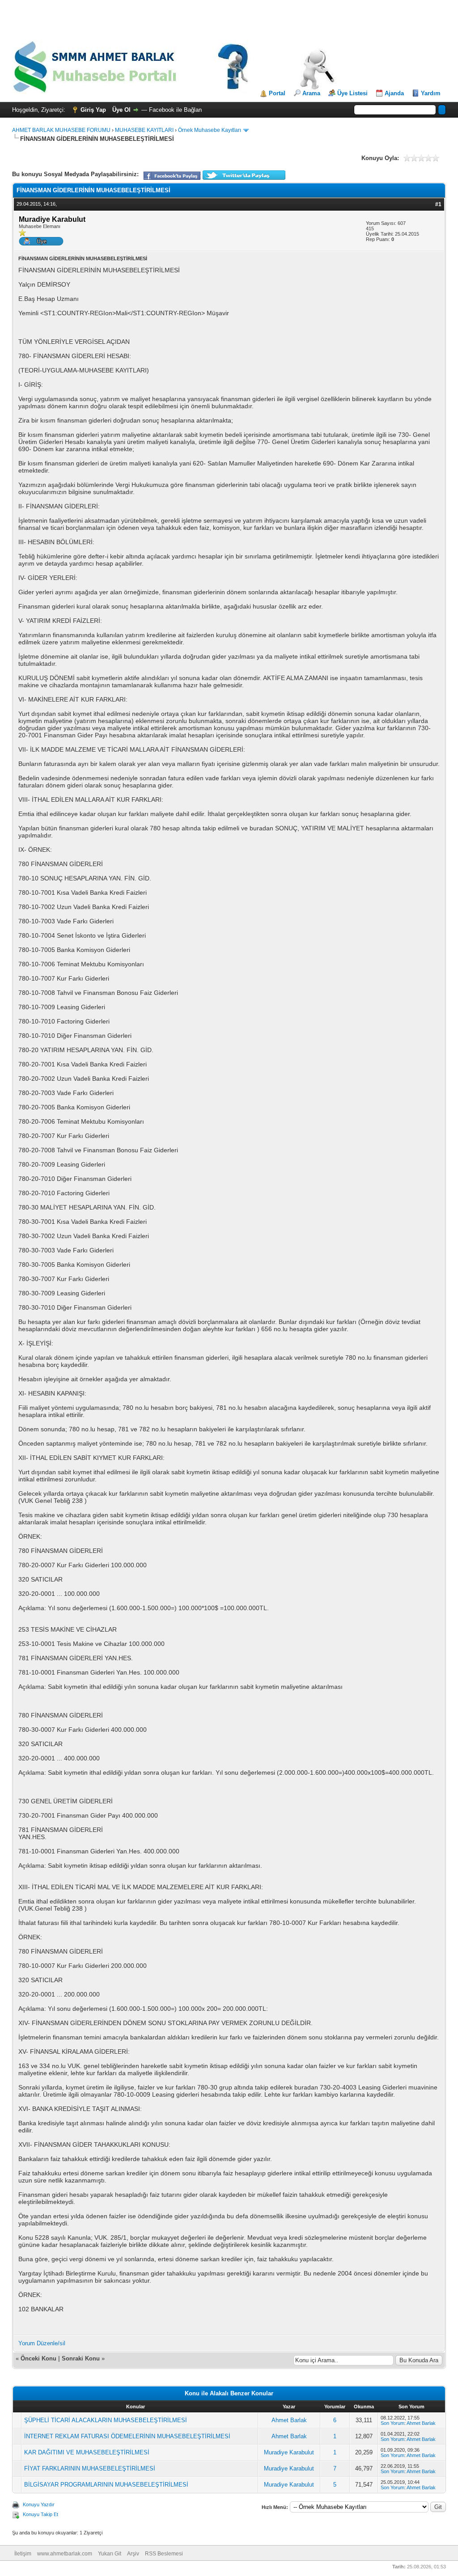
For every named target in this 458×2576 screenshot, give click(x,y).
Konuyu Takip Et (40, 2514)
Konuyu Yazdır (39, 2504)
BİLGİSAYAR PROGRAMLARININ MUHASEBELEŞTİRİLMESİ (106, 2485)
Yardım (431, 93)
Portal (277, 93)
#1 (438, 204)
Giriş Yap (93, 110)
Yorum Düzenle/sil (42, 2343)
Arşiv (133, 2554)
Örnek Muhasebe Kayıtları (210, 130)
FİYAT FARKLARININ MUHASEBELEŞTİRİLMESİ (90, 2468)
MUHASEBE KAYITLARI (144, 130)
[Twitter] (244, 178)
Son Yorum (392, 2423)
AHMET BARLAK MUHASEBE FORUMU (61, 130)
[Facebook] (172, 178)
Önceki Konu (38, 2358)
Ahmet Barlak (289, 2420)
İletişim (23, 2554)
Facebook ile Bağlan (175, 110)
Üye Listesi (352, 93)
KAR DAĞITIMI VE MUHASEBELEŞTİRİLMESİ (87, 2452)
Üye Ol (121, 110)
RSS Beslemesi (164, 2554)
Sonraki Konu (81, 2358)
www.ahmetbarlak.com (65, 2554)
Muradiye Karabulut (289, 2452)
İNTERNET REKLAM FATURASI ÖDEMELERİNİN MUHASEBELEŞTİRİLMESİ (127, 2436)
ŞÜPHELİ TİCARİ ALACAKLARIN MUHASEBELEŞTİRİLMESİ (106, 2420)
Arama (311, 93)
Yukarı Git (110, 2554)
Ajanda (394, 93)
